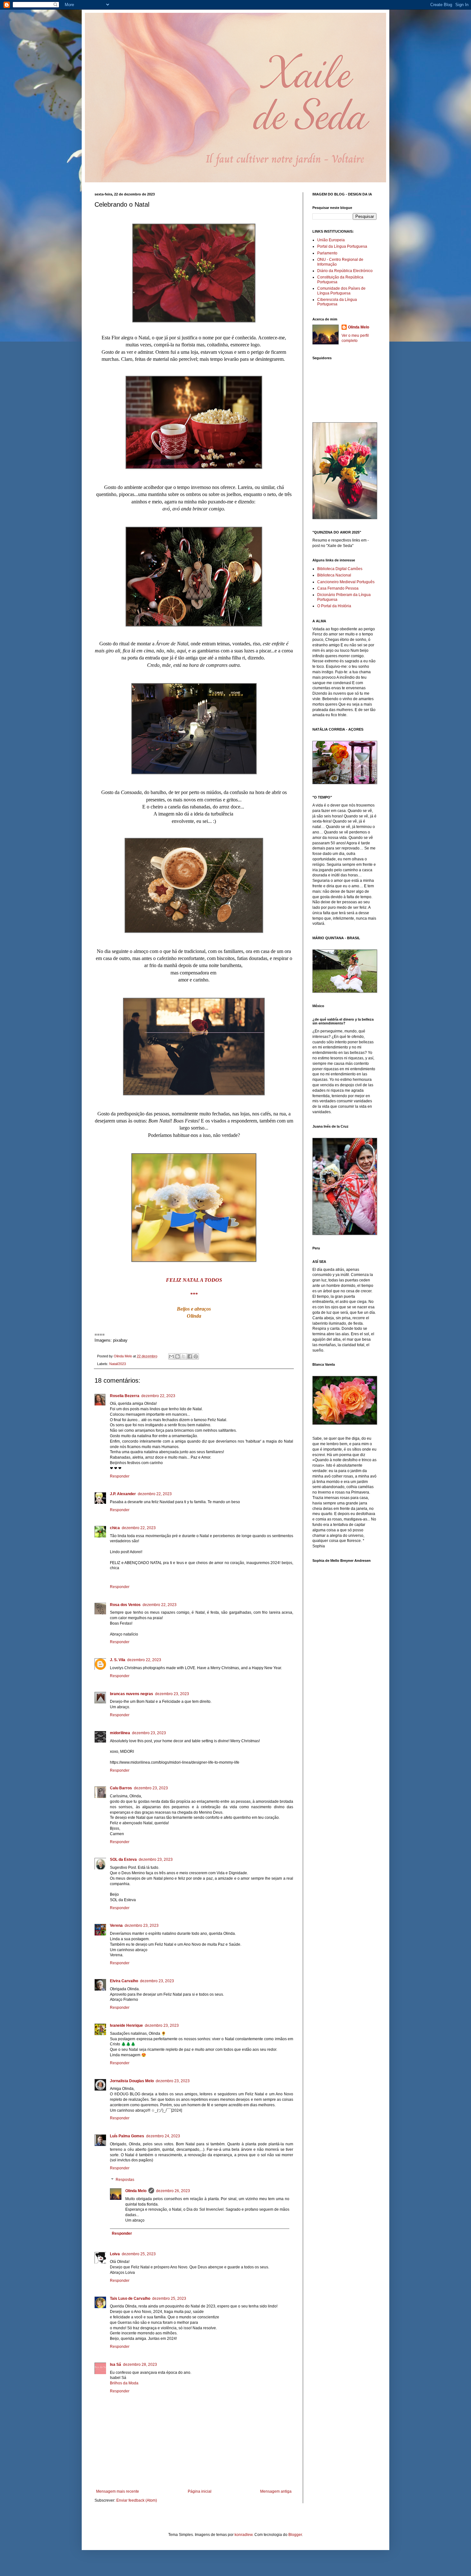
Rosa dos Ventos (125, 1605)
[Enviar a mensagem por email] (171, 1356)
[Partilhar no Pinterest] (196, 1356)
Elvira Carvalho (124, 1981)
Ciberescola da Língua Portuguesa (337, 302)
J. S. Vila (118, 1660)
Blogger (295, 2535)
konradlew (244, 2535)
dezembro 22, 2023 (158, 1396)
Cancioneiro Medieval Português (346, 582)
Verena (116, 1926)
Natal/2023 (118, 1364)
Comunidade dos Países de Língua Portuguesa (341, 291)
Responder (120, 1476)
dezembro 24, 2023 (163, 2136)
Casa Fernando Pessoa (338, 588)
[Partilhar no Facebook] (190, 1356)
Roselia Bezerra (125, 1396)
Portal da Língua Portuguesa (342, 246)
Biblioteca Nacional (334, 575)
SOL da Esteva (123, 1860)
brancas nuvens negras (132, 1694)
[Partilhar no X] (184, 1356)
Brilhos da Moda (124, 2383)
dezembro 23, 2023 (172, 1694)
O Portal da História (334, 606)
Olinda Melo (136, 2191)
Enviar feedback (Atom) (137, 2500)
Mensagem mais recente (118, 2491)
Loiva (115, 2254)
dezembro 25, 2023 (139, 2254)
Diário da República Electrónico (345, 271)
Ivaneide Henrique (126, 2025)
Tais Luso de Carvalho (130, 2299)
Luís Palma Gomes (127, 2136)
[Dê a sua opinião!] (178, 1356)
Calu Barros (121, 1788)
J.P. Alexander (123, 1494)
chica (115, 1528)
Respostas (125, 2180)
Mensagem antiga (276, 2491)
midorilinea (120, 1733)
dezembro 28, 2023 (140, 2365)
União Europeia (331, 240)
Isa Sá (116, 2365)
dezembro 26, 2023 (173, 2191)
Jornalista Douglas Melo (132, 2081)
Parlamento (327, 253)
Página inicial (200, 2491)
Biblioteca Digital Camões (340, 569)
